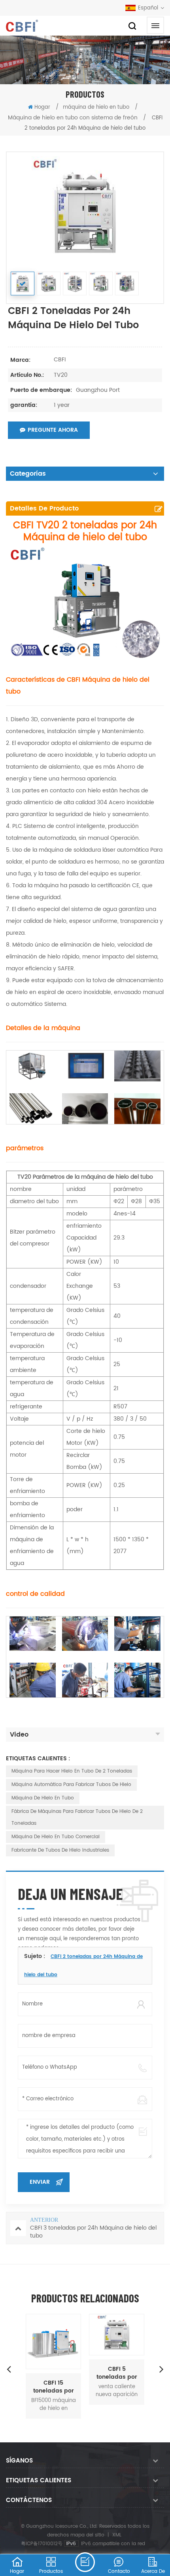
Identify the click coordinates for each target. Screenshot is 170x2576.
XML (117, 2535)
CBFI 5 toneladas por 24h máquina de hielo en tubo (117, 2373)
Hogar (42, 107)
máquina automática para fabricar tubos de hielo (71, 1785)
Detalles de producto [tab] (44, 508)
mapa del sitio (87, 2535)
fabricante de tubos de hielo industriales (60, 1850)
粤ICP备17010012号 (42, 2544)
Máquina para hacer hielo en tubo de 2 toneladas (72, 1771)
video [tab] (19, 1735)
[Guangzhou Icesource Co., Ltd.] (22, 26)
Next (161, 2369)
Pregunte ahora (53, 430)
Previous (9, 2369)
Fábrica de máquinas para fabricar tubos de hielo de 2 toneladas (77, 1817)
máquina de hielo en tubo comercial (56, 1837)
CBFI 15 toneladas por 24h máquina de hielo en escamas (53, 2387)
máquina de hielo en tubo (96, 107)
